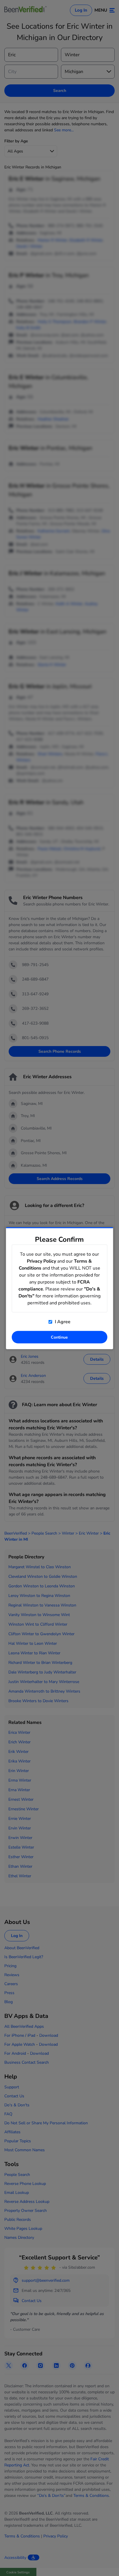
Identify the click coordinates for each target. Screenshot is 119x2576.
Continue (59, 1337)
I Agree (62, 1321)
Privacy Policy (41, 1261)
